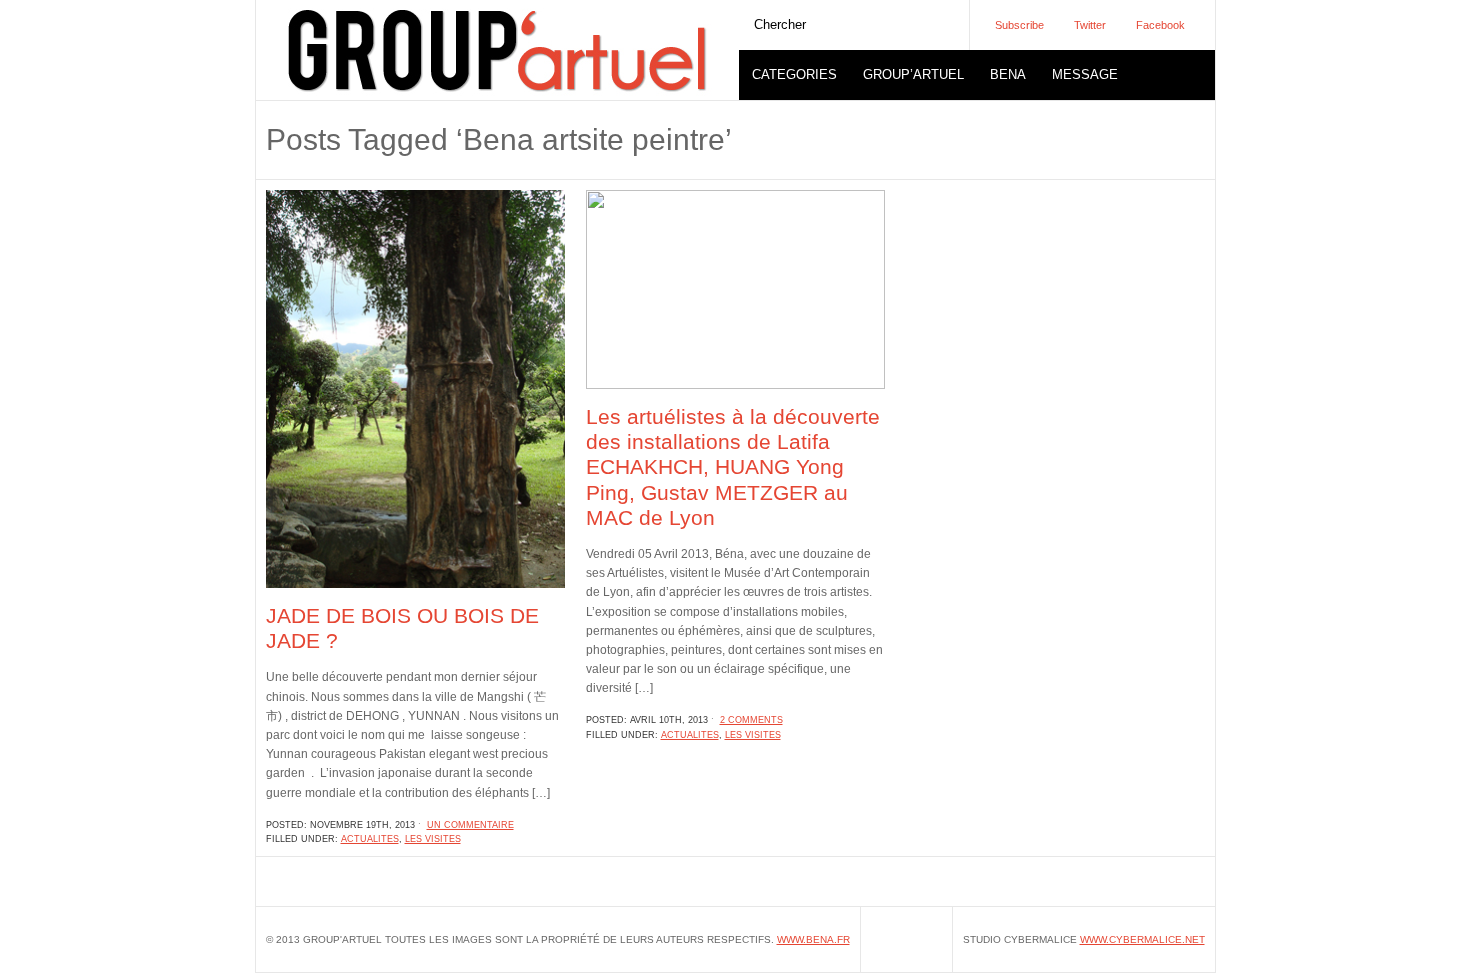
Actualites (370, 839)
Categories (794, 74)
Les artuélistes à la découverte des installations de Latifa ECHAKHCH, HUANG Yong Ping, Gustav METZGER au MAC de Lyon (733, 467)
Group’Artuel (913, 74)
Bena (1008, 74)
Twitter (1090, 25)
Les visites (433, 839)
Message (1085, 74)
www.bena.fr (813, 939)
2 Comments (751, 720)
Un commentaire (470, 825)
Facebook (1160, 25)
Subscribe (1019, 25)
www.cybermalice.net (1142, 939)
